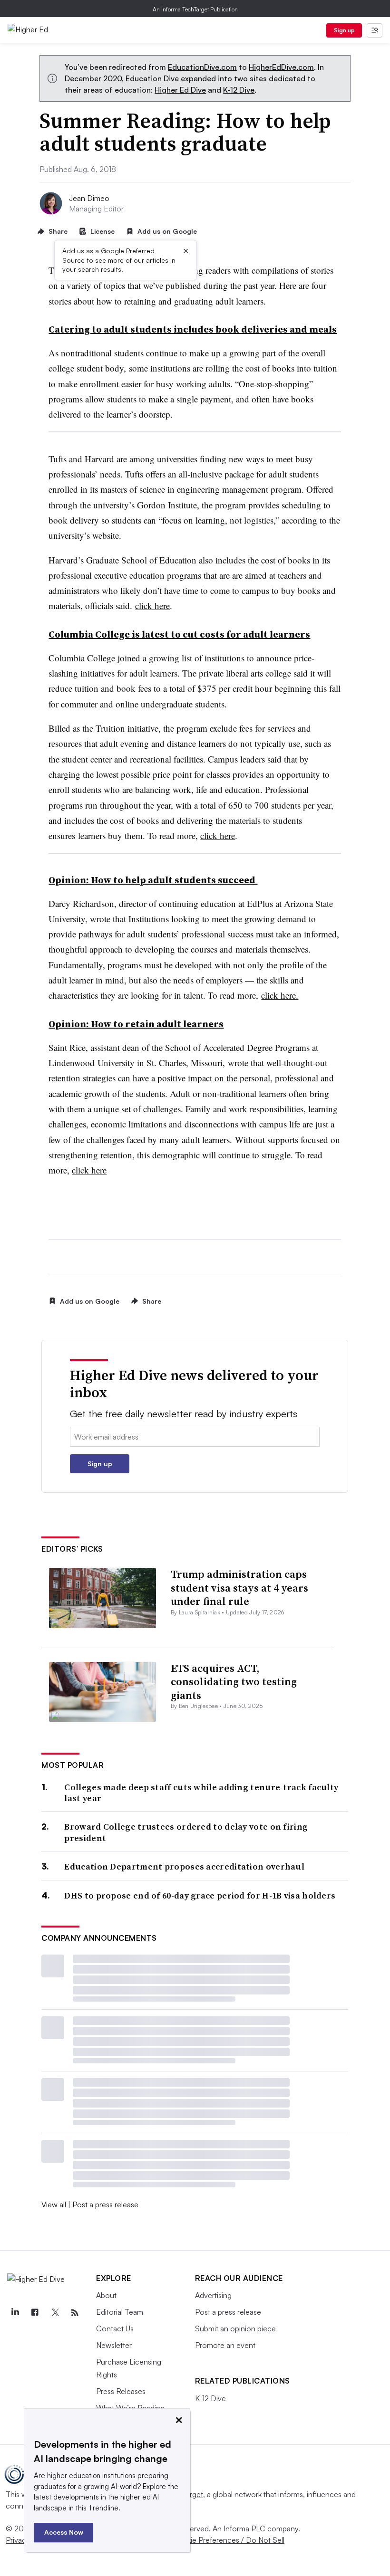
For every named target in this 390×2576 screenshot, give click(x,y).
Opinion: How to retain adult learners (136, 1024)
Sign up (344, 30)
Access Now (64, 2532)
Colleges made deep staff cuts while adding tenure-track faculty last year (201, 1793)
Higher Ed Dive (180, 90)
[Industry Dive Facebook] (35, 2313)
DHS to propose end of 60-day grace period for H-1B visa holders (200, 1895)
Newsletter (114, 2345)
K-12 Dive (239, 90)
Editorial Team (120, 2312)
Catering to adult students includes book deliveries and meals (193, 329)
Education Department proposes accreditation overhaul (184, 1866)
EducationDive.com (202, 67)
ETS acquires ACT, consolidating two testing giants (234, 1682)
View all (54, 2204)
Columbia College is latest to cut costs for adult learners (179, 634)
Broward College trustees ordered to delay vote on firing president (186, 1832)
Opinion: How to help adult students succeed (153, 880)
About (106, 2295)
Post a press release (105, 2204)
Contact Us (115, 2328)
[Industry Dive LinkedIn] (15, 2313)
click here (152, 606)
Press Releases (121, 2391)
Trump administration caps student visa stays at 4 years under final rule (239, 1588)
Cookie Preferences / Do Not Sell (228, 2540)
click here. (280, 995)
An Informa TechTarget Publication (195, 9)
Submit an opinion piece (235, 2328)
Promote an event (225, 2345)
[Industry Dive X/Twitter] (55, 2313)
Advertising (213, 2295)
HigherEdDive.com (281, 67)
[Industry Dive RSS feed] (75, 2313)
